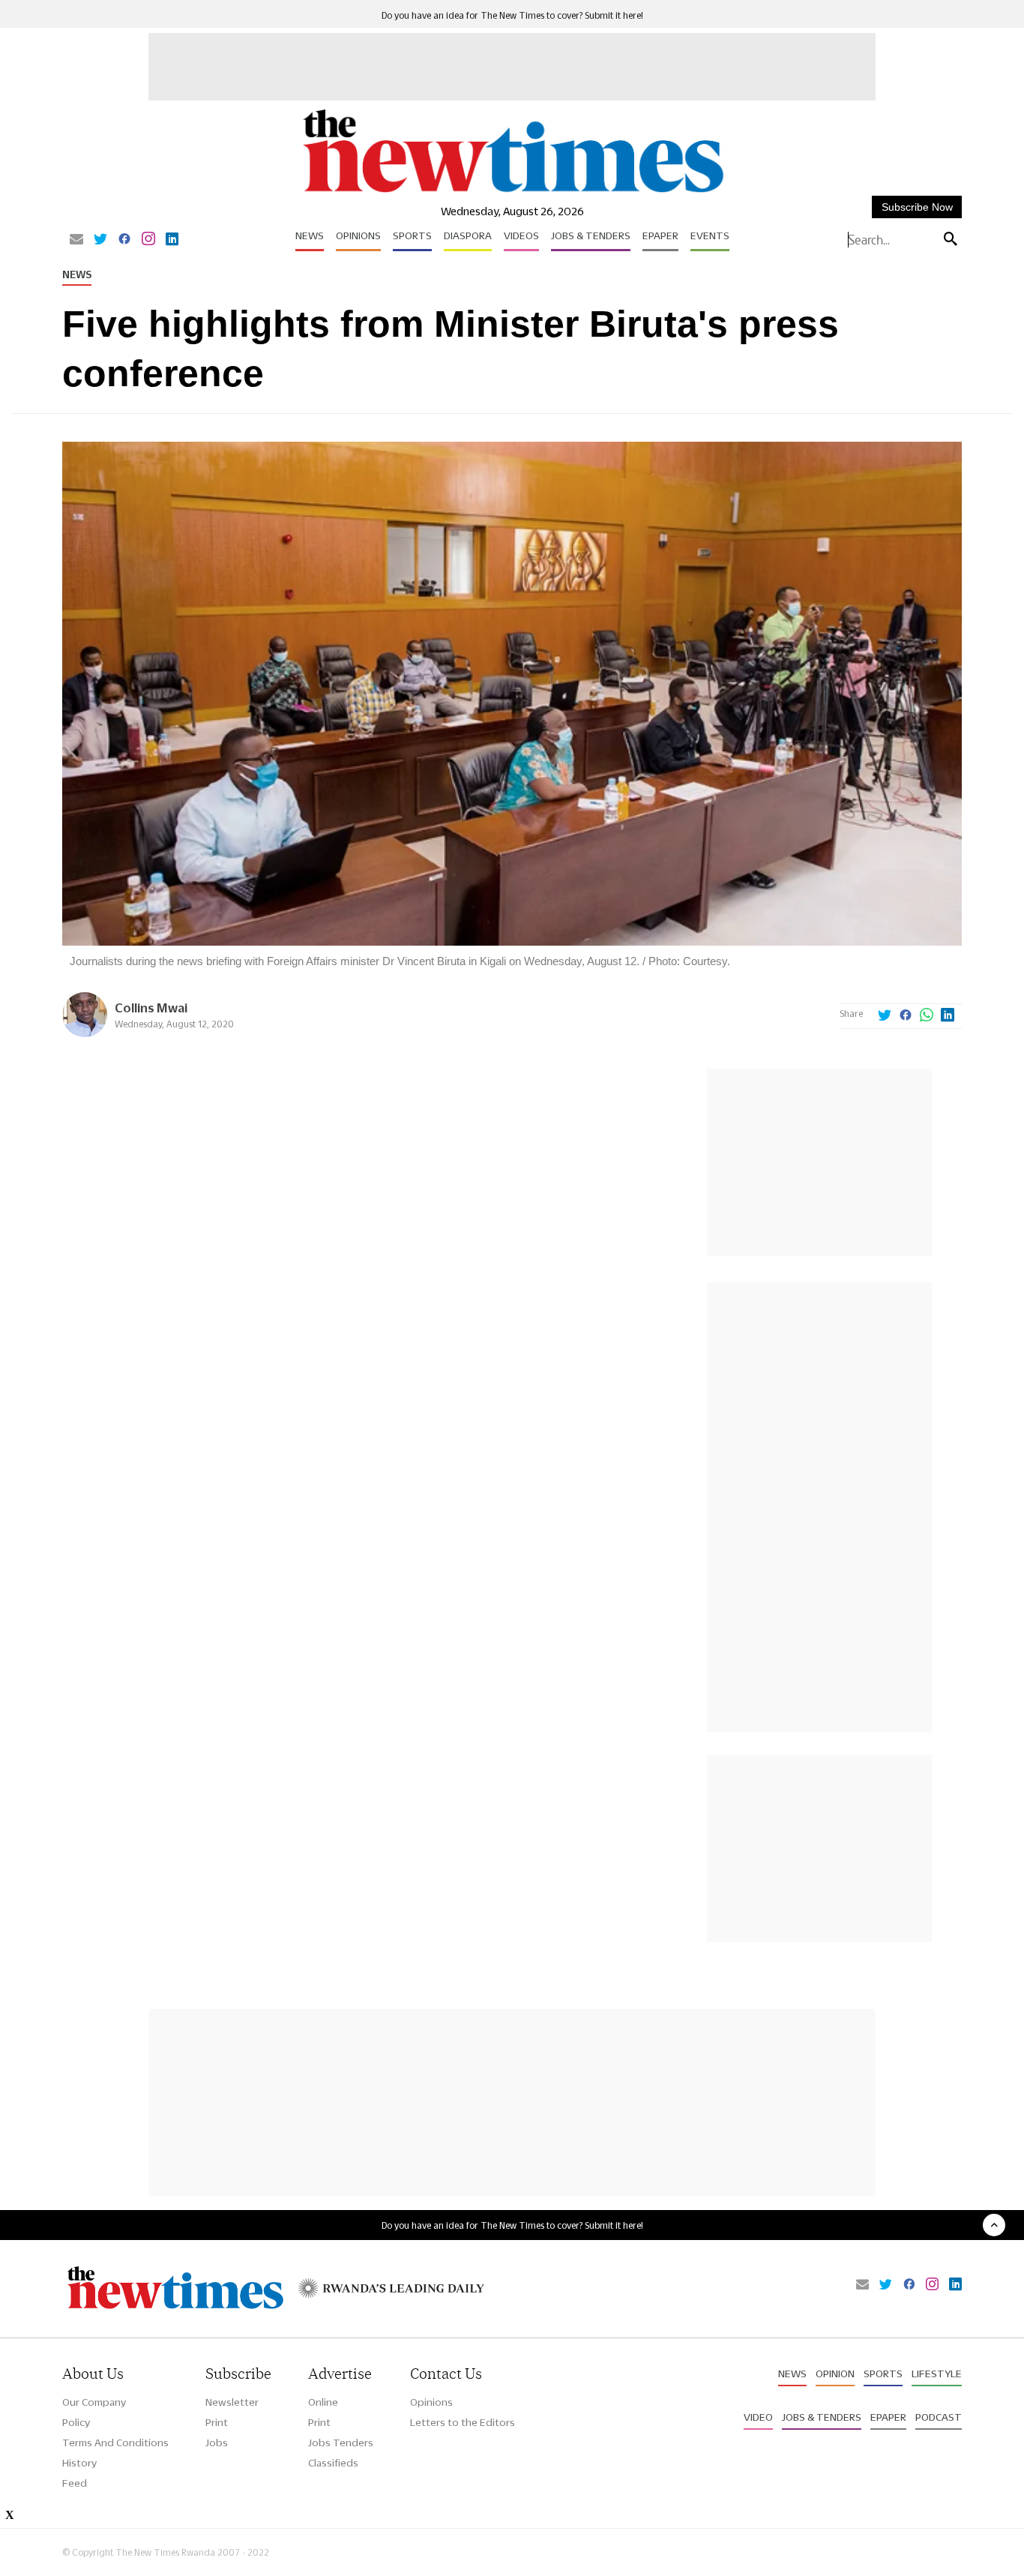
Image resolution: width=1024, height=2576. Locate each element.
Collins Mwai (151, 1008)
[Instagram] (148, 240)
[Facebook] (124, 240)
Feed (75, 2483)
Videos (521, 235)
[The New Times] (512, 193)
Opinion (835, 2374)
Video (758, 2417)
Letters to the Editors (463, 2422)
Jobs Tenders (341, 2443)
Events (710, 235)
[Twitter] (100, 240)
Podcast (939, 2417)
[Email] (76, 240)
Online (323, 2402)
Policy (76, 2422)
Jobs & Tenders (591, 235)
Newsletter (232, 2402)
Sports (412, 235)
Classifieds (333, 2463)
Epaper (660, 235)
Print (217, 2422)
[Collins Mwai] (85, 1033)
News (310, 235)
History (79, 2463)
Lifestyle (937, 2374)
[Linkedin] (172, 240)
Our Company (94, 2402)
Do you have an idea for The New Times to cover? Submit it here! (512, 15)
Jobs (217, 2443)
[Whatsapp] (927, 1016)
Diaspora (468, 235)
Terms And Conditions (115, 2443)
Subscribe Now (917, 207)
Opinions (358, 235)
